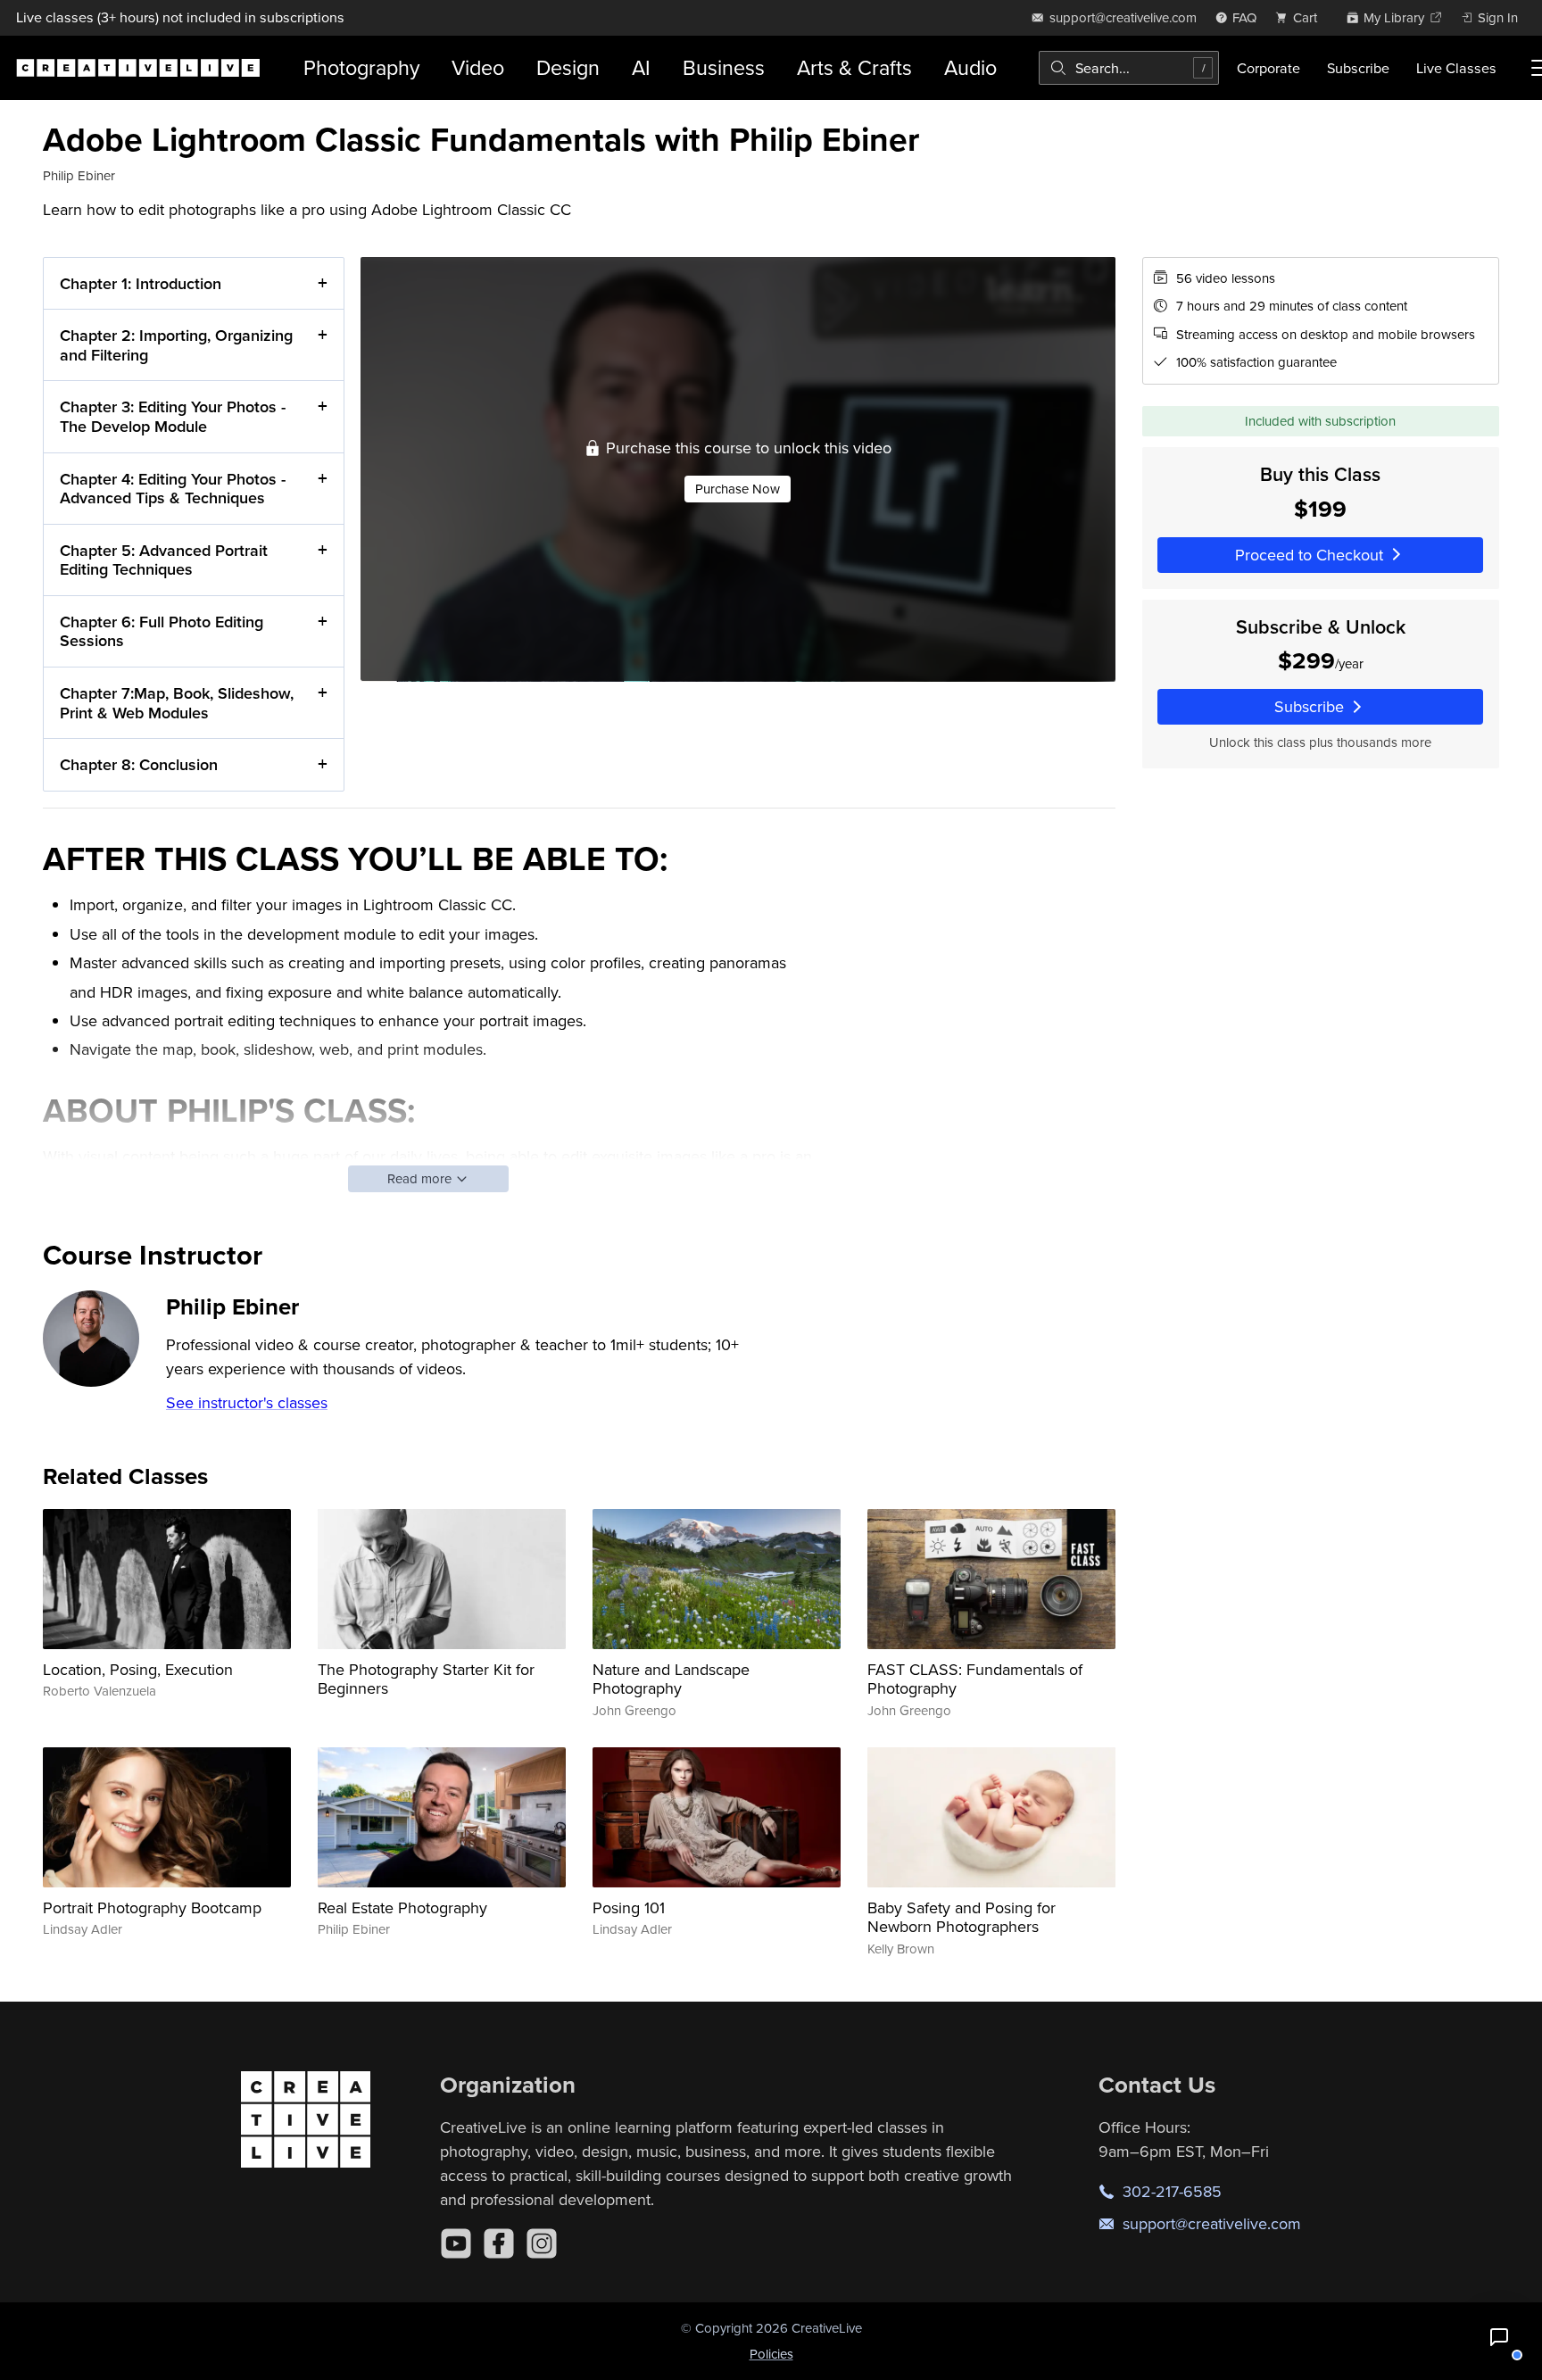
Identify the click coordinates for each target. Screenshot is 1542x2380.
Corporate (1268, 68)
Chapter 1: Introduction (141, 283)
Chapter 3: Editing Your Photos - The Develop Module (173, 416)
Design (568, 67)
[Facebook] (499, 2243)
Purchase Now (738, 489)
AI (641, 67)
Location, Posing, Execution (138, 1669)
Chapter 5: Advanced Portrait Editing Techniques (164, 560)
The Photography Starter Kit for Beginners (426, 1679)
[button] (1499, 2337)
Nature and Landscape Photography (671, 1679)
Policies (771, 2354)
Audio (970, 67)
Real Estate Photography (402, 1907)
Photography (361, 67)
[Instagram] (542, 2243)
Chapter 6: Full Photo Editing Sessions (162, 631)
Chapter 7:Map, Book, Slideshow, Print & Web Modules (177, 703)
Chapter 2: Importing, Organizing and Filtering (176, 345)
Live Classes (1456, 68)
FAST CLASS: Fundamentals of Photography (975, 1679)
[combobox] (1129, 68)
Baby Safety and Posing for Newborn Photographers (962, 1917)
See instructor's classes (247, 1402)
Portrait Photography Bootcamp (152, 1907)
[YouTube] (456, 2243)
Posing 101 (629, 1907)
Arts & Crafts (854, 67)
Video (478, 67)
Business (724, 67)
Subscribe (1358, 68)
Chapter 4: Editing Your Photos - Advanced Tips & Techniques (173, 489)
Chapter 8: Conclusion (139, 764)
